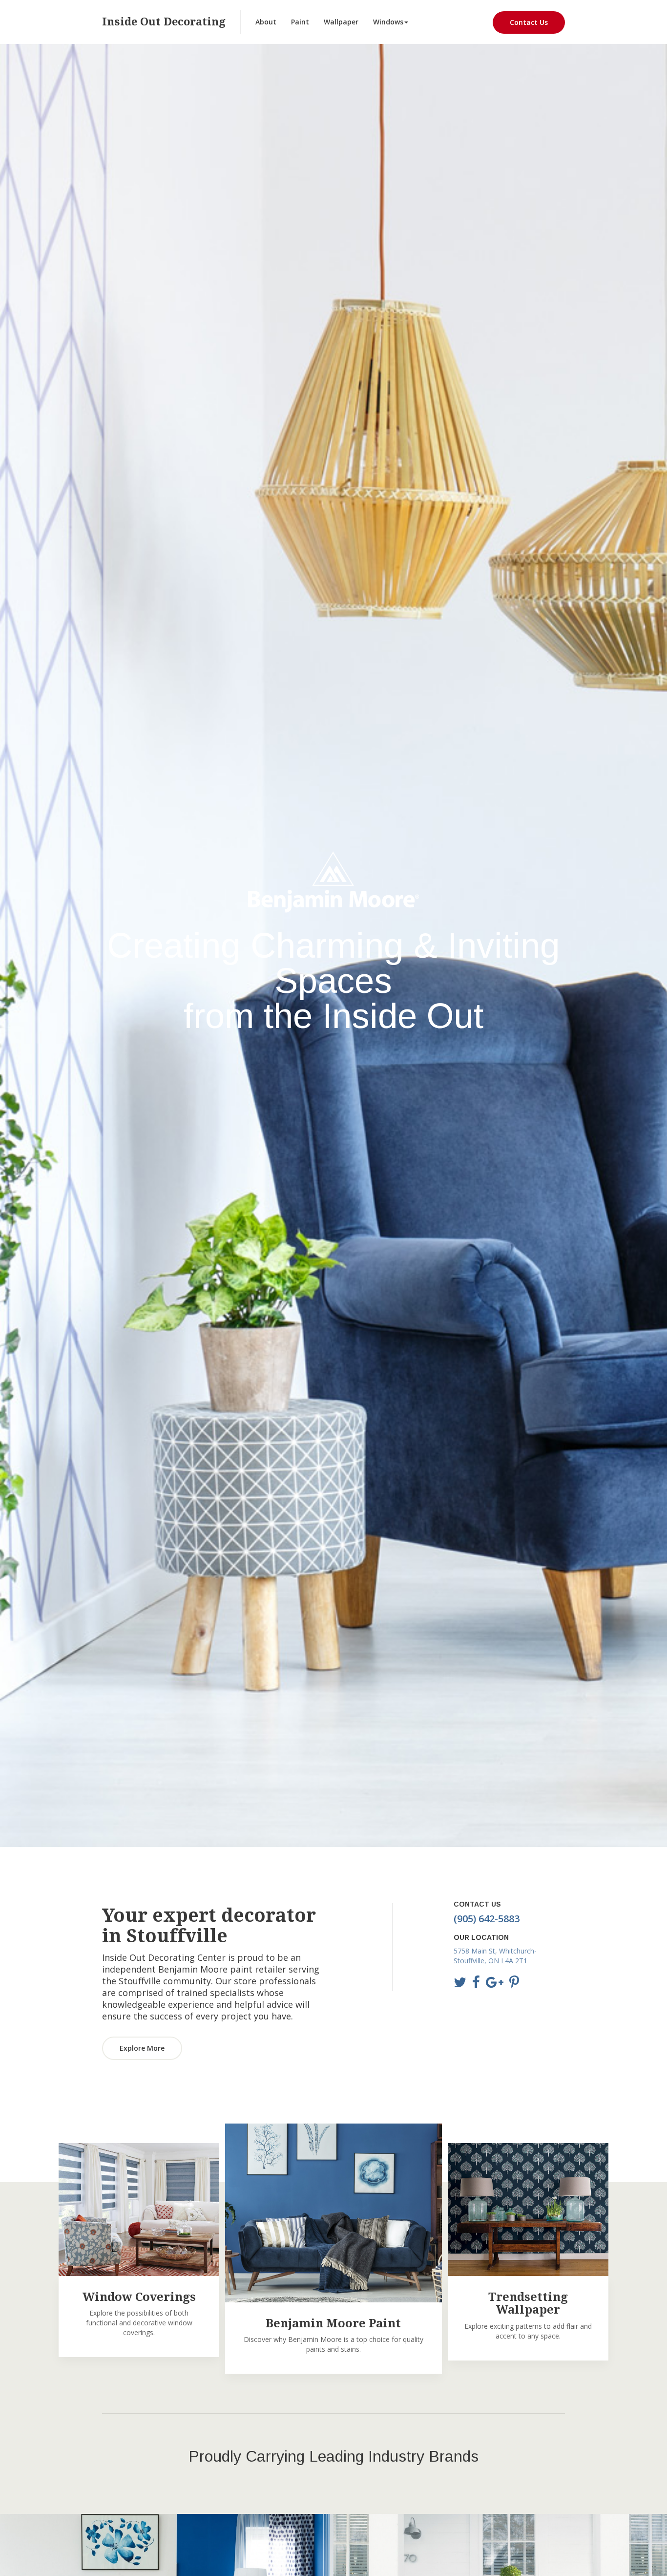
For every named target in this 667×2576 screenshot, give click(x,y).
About (266, 22)
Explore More (142, 2048)
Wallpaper (341, 22)
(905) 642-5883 (487, 1919)
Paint (300, 22)
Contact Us (529, 22)
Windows (388, 22)
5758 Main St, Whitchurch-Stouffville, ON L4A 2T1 (495, 1956)
